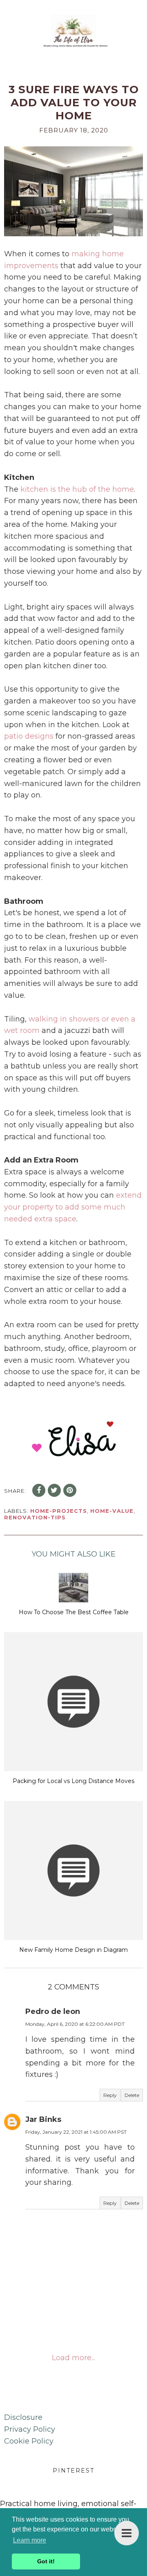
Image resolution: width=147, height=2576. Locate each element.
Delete (132, 2095)
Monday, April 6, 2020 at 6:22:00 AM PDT (75, 2024)
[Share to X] (54, 1490)
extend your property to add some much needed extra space (73, 1207)
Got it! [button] (46, 2561)
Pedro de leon (53, 2012)
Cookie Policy (29, 2441)
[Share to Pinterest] (70, 1490)
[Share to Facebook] (39, 1490)
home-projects (59, 1511)
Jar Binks (43, 2119)
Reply (110, 2095)
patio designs (29, 736)
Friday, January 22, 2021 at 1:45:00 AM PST (76, 2132)
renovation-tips (35, 1517)
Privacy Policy (30, 2429)
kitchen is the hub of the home (77, 489)
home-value (112, 1511)
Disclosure (23, 2417)
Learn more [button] (30, 2540)
